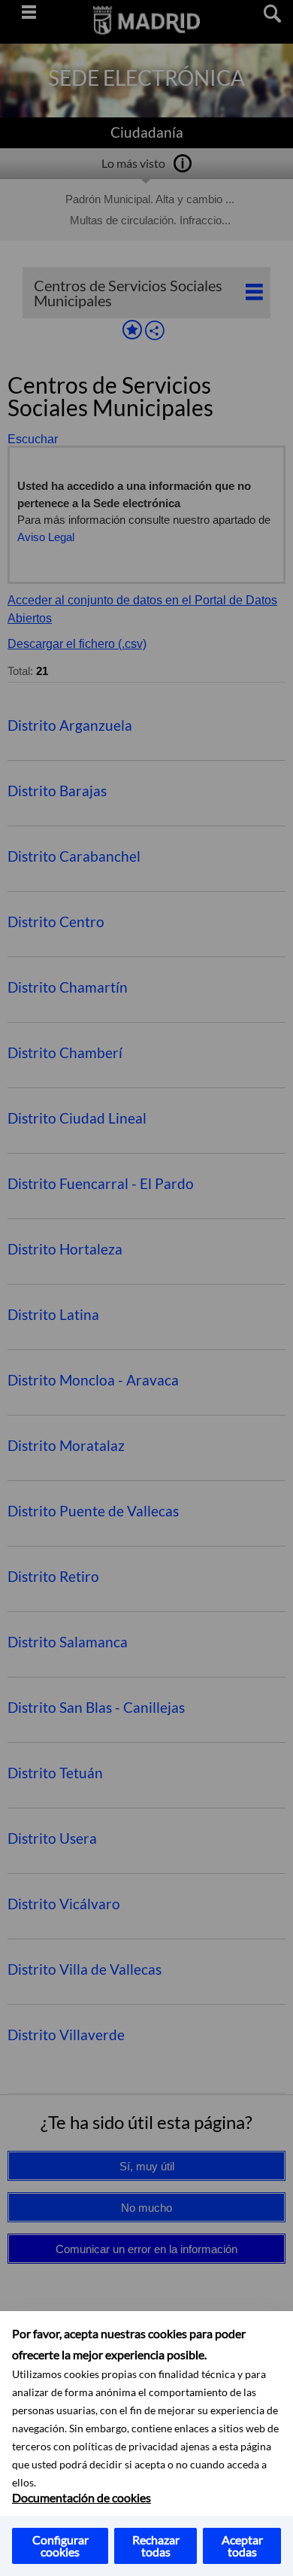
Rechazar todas (156, 2546)
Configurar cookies (60, 2546)
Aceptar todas (242, 2546)
